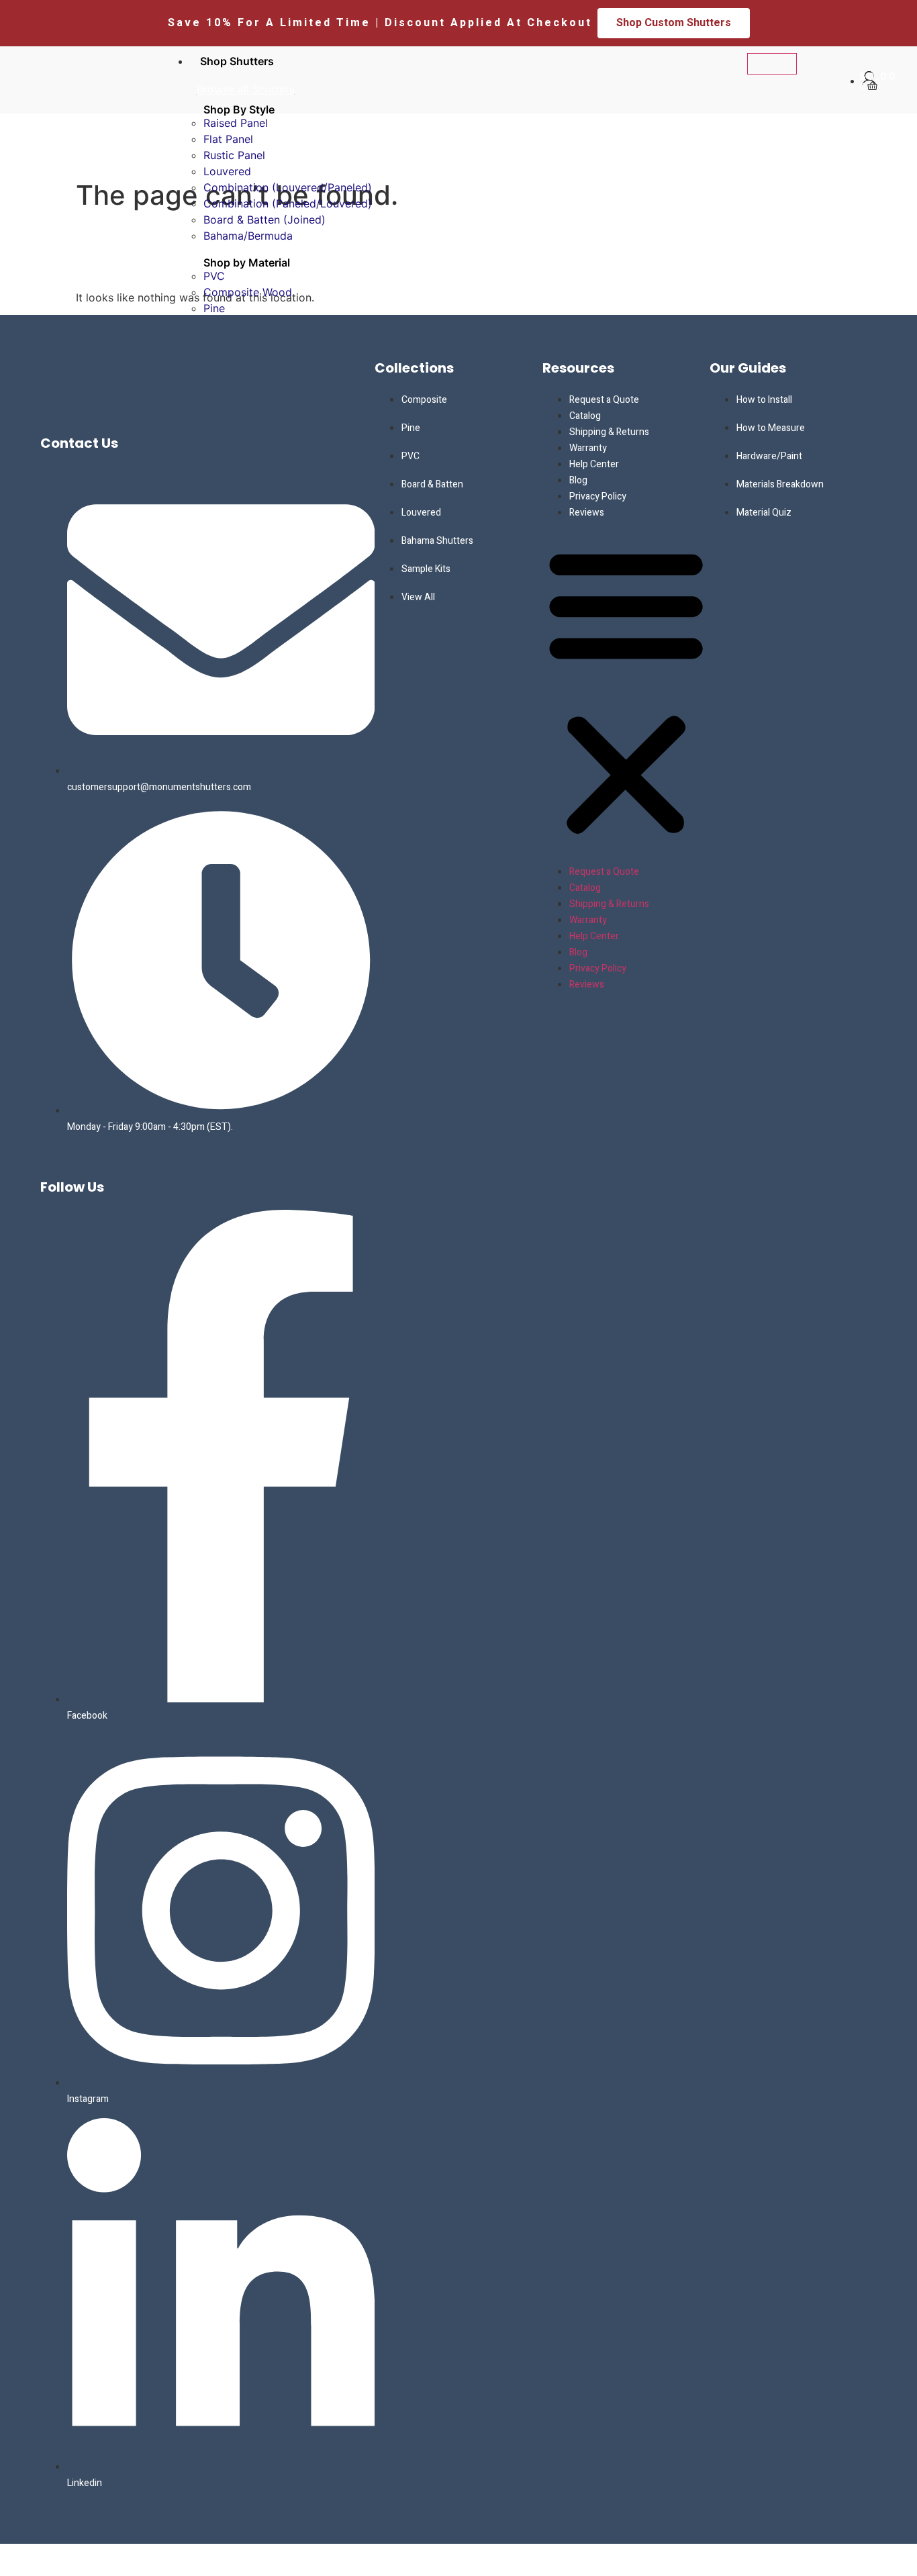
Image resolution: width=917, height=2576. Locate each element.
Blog (578, 480)
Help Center (594, 464)
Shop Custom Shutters (674, 23)
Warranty (588, 448)
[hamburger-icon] (772, 64)
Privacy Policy (598, 496)
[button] (626, 691)
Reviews (587, 513)
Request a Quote (604, 400)
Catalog (585, 416)
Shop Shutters (237, 61)
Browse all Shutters (246, 89)
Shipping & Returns (609, 432)
